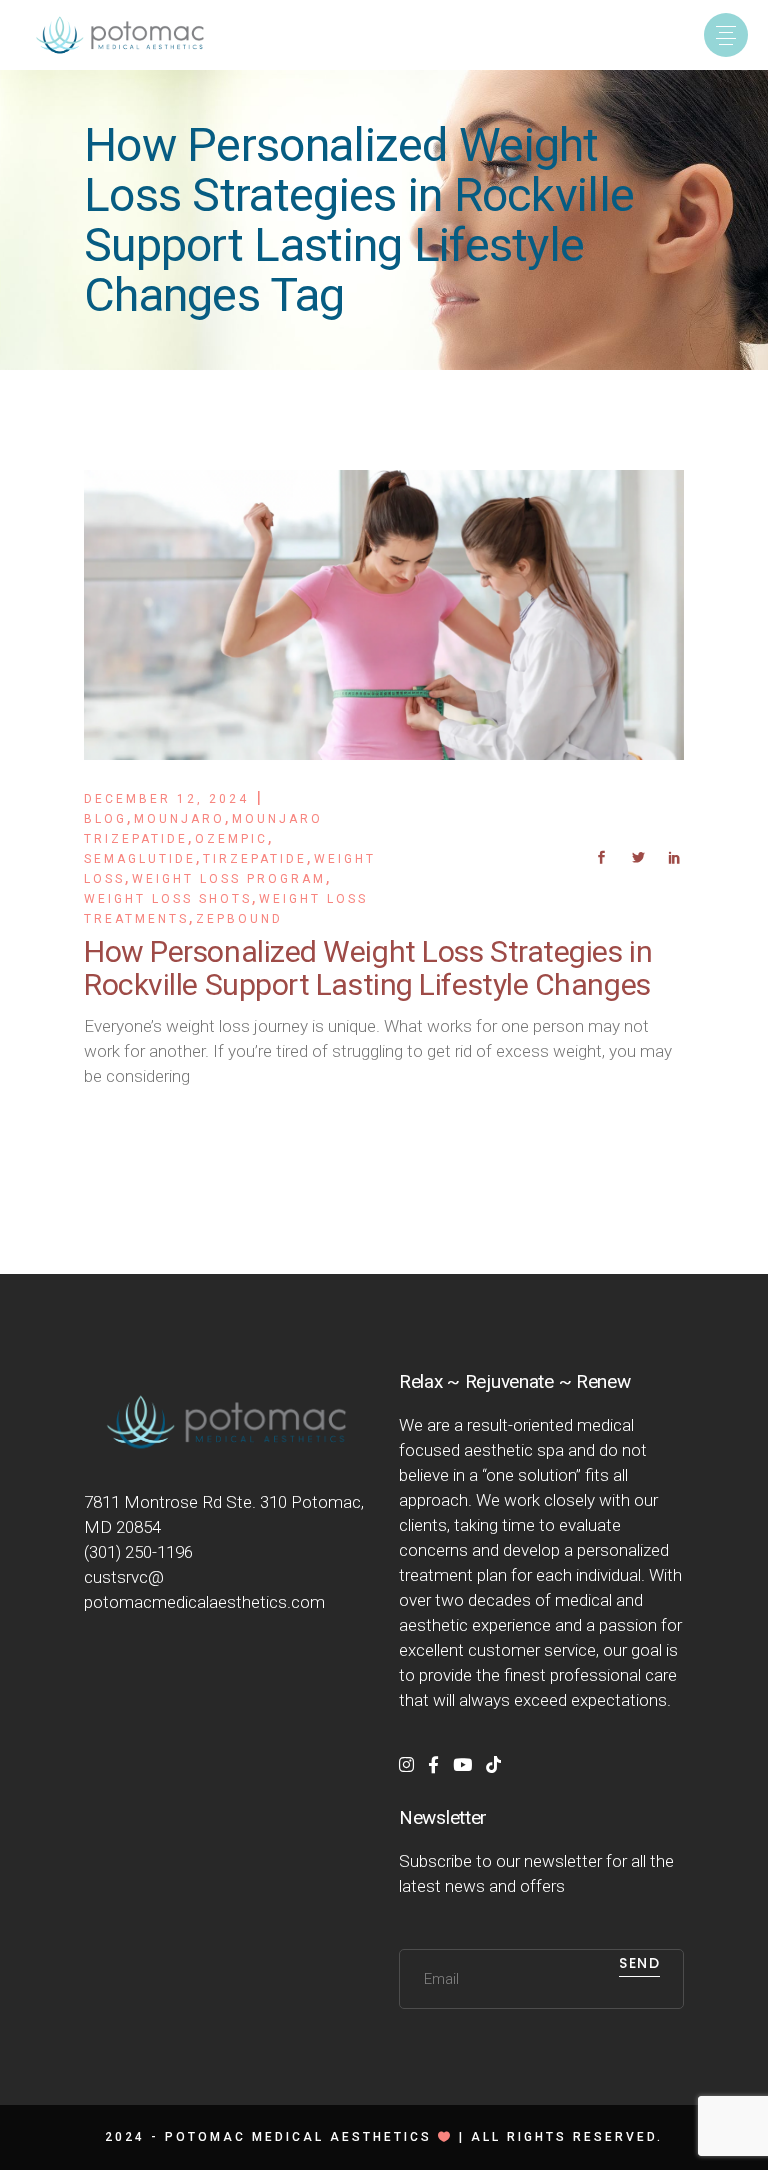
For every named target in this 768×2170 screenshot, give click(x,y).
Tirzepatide (255, 859)
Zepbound (239, 919)
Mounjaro (179, 819)
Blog (105, 819)
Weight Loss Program (229, 879)
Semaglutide (140, 859)
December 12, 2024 (166, 799)
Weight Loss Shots (168, 899)
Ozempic (231, 839)
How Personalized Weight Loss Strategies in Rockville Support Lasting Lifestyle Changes (368, 968)
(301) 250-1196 (138, 1552)
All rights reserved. (567, 2137)
